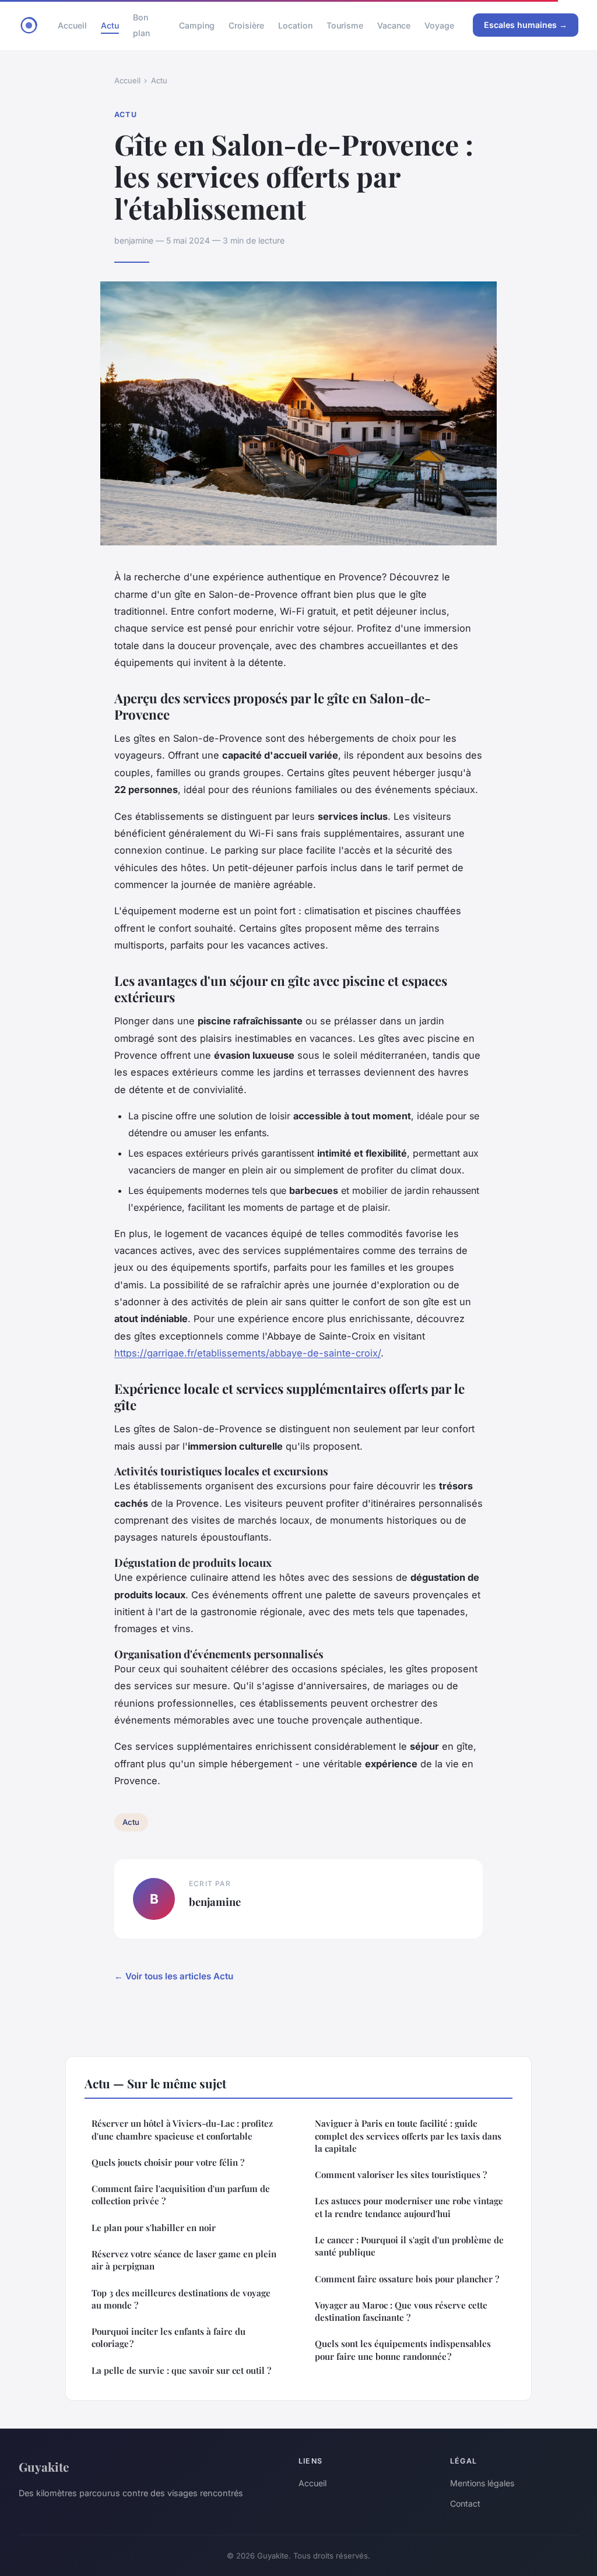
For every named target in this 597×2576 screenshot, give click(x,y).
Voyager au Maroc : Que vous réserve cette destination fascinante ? (401, 2311)
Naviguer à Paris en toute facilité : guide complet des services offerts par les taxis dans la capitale (408, 2136)
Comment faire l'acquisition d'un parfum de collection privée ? (181, 2195)
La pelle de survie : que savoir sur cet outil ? (181, 2370)
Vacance (394, 25)
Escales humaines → (526, 25)
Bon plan (141, 25)
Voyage (439, 25)
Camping (197, 25)
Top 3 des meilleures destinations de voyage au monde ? (181, 2299)
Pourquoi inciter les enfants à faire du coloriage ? (168, 2337)
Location (295, 25)
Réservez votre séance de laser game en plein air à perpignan (184, 2260)
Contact (465, 2503)
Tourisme (345, 25)
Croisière (246, 25)
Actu (110, 25)
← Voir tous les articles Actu (174, 1976)
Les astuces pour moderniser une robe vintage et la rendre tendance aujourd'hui (409, 2207)
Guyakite (44, 2466)
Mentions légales (482, 2483)
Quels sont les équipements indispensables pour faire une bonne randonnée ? (403, 2350)
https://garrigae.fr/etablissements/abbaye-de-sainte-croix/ (247, 1353)
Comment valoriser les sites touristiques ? (401, 2175)
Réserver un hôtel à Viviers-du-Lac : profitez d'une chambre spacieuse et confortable (182, 2129)
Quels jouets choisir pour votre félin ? (168, 2162)
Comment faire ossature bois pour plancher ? (407, 2279)
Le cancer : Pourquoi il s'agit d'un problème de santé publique (409, 2246)
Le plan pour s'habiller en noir (154, 2228)
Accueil (72, 25)
